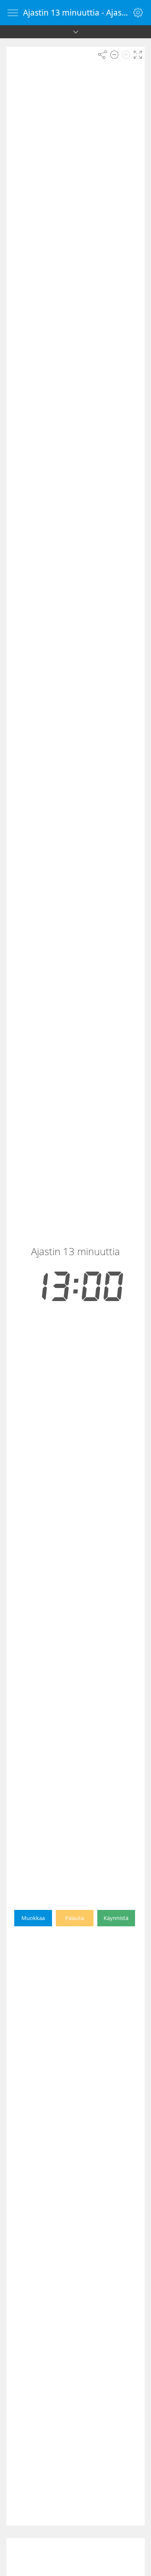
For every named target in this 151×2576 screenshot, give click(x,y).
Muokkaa (33, 1918)
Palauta (74, 1918)
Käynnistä (116, 1918)
